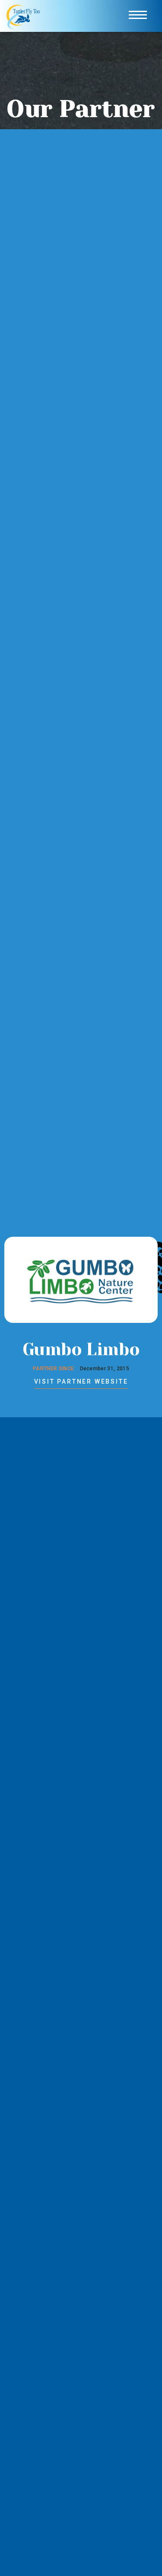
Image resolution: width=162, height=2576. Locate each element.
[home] (24, 16)
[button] (138, 16)
